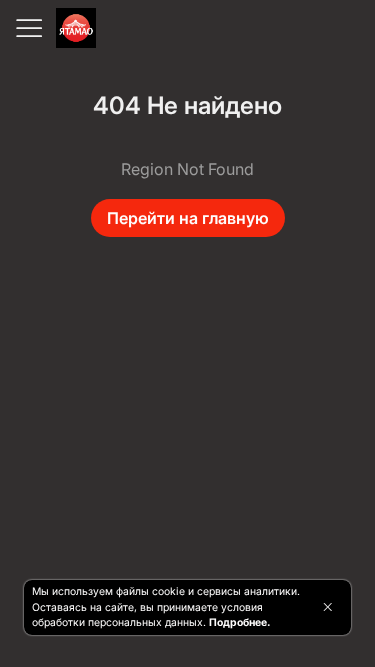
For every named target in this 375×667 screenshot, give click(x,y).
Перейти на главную (188, 218)
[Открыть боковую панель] (28, 28)
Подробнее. (239, 622)
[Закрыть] (327, 607)
